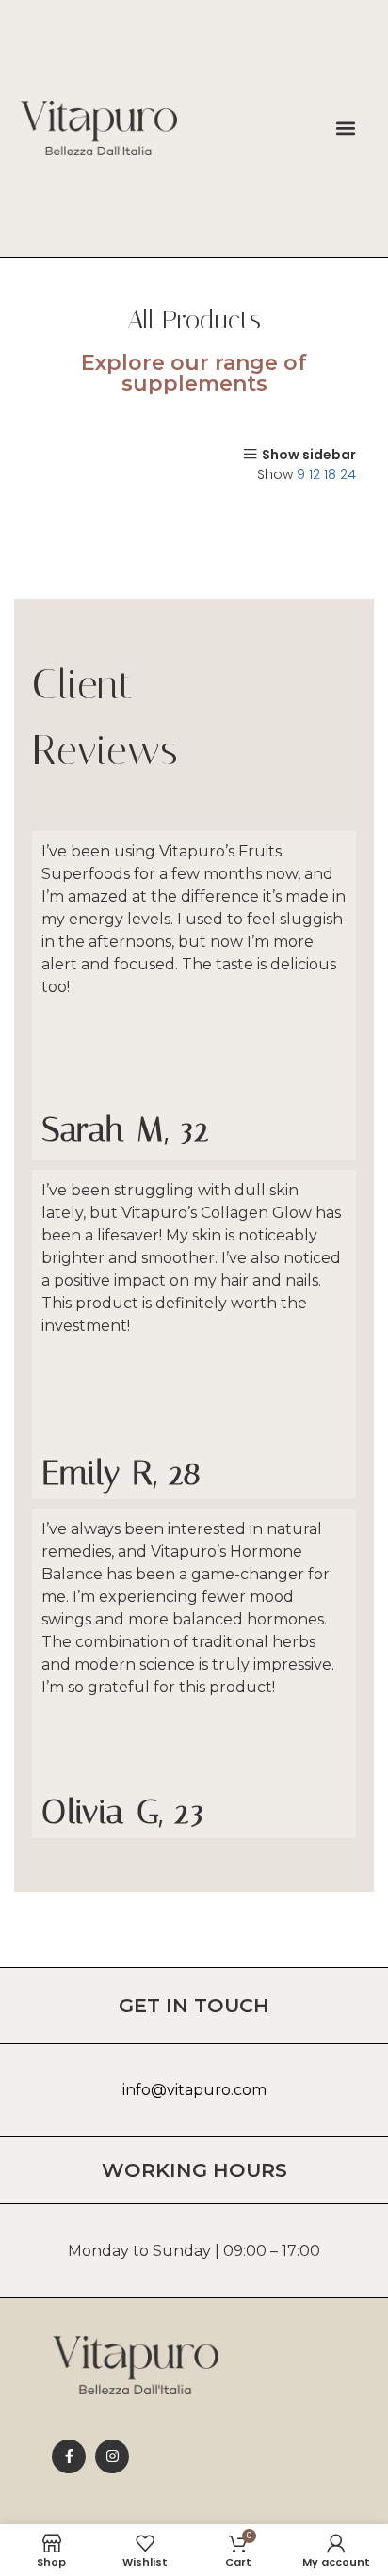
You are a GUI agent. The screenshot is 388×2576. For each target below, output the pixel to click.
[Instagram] (112, 2456)
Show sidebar (309, 454)
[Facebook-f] (69, 2456)
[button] (346, 128)
